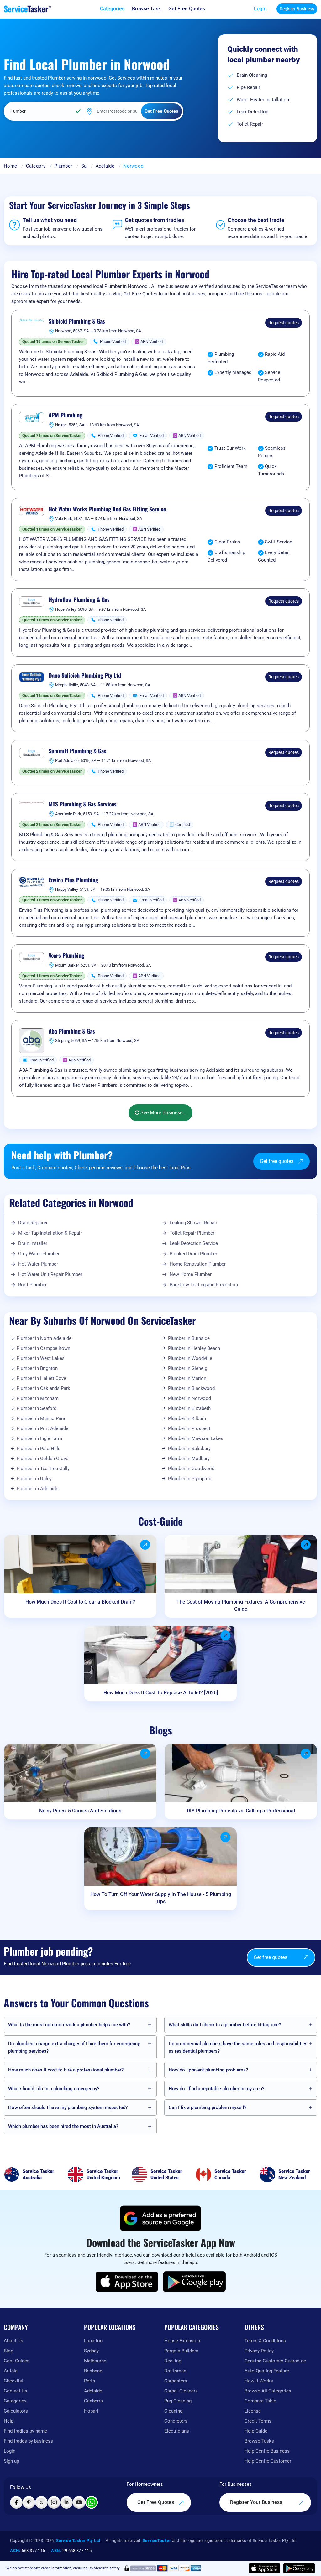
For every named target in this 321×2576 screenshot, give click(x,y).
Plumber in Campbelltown (43, 1348)
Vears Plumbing (66, 956)
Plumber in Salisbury (189, 1449)
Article (11, 2371)
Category (36, 166)
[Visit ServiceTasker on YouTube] (79, 2502)
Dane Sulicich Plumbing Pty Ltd (85, 676)
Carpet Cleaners (181, 2391)
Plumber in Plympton (190, 1479)
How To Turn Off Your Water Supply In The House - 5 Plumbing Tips (161, 1898)
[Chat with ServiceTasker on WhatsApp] (92, 2502)
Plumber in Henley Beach (194, 1348)
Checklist (14, 2381)
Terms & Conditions (265, 2341)
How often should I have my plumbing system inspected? (68, 2107)
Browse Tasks (259, 2441)
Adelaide (105, 166)
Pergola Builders (181, 2351)
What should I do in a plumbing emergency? (54, 2089)
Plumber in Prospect (189, 1428)
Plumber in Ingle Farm (39, 1438)
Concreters (176, 2421)
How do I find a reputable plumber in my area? (216, 2089)
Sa (84, 166)
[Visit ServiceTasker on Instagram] (54, 2502)
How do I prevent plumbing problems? (208, 2070)
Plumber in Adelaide (37, 1489)
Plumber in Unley (34, 1479)
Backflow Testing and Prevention (204, 1285)
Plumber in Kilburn (187, 1418)
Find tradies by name (25, 2431)
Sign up (11, 2461)
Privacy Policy (259, 2351)
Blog (8, 2351)
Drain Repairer (33, 1223)
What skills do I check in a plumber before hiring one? (225, 2025)
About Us (13, 2341)
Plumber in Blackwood (191, 1388)
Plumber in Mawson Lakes (196, 1438)
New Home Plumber (191, 1274)
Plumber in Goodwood (191, 1469)
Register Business (297, 9)
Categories (15, 2401)
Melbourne (95, 2361)
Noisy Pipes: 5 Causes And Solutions (80, 1811)
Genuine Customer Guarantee (275, 2361)
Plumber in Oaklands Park (43, 1388)
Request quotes (284, 323)
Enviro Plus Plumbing (73, 880)
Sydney (91, 2351)
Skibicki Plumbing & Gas (77, 321)
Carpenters (176, 2381)
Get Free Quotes (156, 2502)
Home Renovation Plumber (198, 1264)
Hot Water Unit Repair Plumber (50, 1274)
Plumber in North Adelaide (44, 1338)
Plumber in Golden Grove (42, 1459)
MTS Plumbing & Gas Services (83, 804)
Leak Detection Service (194, 1243)
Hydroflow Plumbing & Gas (79, 600)
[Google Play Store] (194, 2282)
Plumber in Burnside (189, 1338)
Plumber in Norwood (189, 1398)
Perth (89, 2381)
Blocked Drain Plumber (193, 1254)
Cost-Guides (17, 2361)
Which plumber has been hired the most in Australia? (63, 2126)
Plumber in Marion (187, 1378)
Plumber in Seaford (37, 1408)
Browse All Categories (268, 2391)
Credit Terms (258, 2421)
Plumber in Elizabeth (189, 1408)
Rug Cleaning (178, 2401)
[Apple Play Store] (127, 2282)
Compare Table (260, 2401)
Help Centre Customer (268, 2461)
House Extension (182, 2341)
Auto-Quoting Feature (267, 2371)
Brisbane (93, 2371)
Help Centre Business (267, 2451)
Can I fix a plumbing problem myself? (208, 2107)
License (253, 2411)
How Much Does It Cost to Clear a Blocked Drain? (80, 1602)
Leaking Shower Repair (193, 1223)
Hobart (91, 2411)
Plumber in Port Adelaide (42, 1428)
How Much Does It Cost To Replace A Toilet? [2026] (161, 1693)
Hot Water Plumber (38, 1264)
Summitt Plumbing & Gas (77, 751)
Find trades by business (28, 2441)
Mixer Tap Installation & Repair (50, 1233)
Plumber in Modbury (189, 1459)
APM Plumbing (66, 415)
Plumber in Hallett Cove (41, 1378)
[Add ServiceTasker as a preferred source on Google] (160, 2218)
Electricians (177, 2431)
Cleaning (173, 2411)
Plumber (63, 166)
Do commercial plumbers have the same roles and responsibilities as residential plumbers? (238, 2047)
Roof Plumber (32, 1285)
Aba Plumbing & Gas (72, 1031)
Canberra (93, 2401)
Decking (173, 2361)
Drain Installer (33, 1243)
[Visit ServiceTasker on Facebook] (16, 2502)
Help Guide (256, 2431)
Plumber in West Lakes (41, 1358)
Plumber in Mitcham (38, 1398)
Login (260, 9)
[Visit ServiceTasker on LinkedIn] (66, 2502)
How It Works (259, 2381)
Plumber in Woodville (190, 1358)
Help (9, 2421)
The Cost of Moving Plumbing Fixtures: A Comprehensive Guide (241, 1605)
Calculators (16, 2411)
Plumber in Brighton (37, 1368)
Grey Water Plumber (39, 1254)
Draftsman (175, 2371)
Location (93, 2341)
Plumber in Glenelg (188, 1368)
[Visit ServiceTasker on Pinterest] (29, 2502)
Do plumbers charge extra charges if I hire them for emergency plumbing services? (74, 2047)
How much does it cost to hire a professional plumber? (66, 2070)
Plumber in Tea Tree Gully (43, 1469)
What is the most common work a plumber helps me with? (69, 2025)
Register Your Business (257, 2502)
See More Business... (163, 1113)
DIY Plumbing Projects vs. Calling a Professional (241, 1811)
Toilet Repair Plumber (192, 1233)
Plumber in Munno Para (41, 1418)
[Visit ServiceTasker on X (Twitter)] (41, 2502)
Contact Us (16, 2391)
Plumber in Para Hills (39, 1449)
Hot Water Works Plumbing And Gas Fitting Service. (108, 509)
